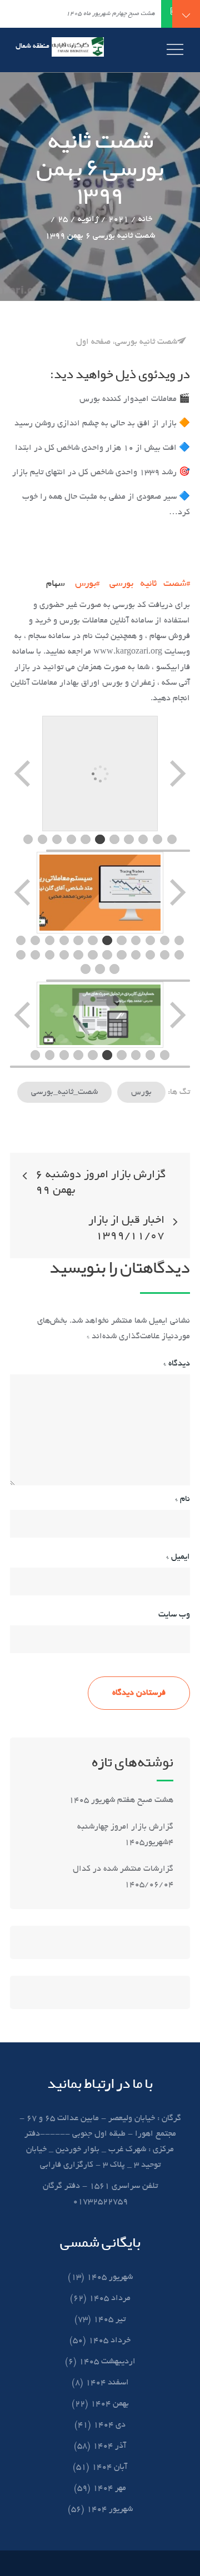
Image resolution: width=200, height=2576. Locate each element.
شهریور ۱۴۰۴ (110, 2509)
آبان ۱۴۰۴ (109, 2467)
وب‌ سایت (174, 1615)
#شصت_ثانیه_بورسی (150, 583)
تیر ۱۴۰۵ (109, 2319)
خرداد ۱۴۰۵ (109, 2341)
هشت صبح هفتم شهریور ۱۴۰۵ (121, 1800)
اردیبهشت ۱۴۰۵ (107, 2362)
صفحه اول (93, 342)
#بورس (87, 583)
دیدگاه (177, 1364)
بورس (141, 1092)
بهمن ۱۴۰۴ (110, 2404)
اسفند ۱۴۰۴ (107, 2383)
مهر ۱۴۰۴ (109, 2488)
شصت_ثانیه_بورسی (64, 1092)
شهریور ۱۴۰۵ (110, 2277)
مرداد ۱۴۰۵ (110, 2298)
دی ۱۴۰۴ (109, 2425)
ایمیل (178, 1557)
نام (182, 1499)
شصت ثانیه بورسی (146, 342)
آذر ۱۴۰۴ (109, 2446)
